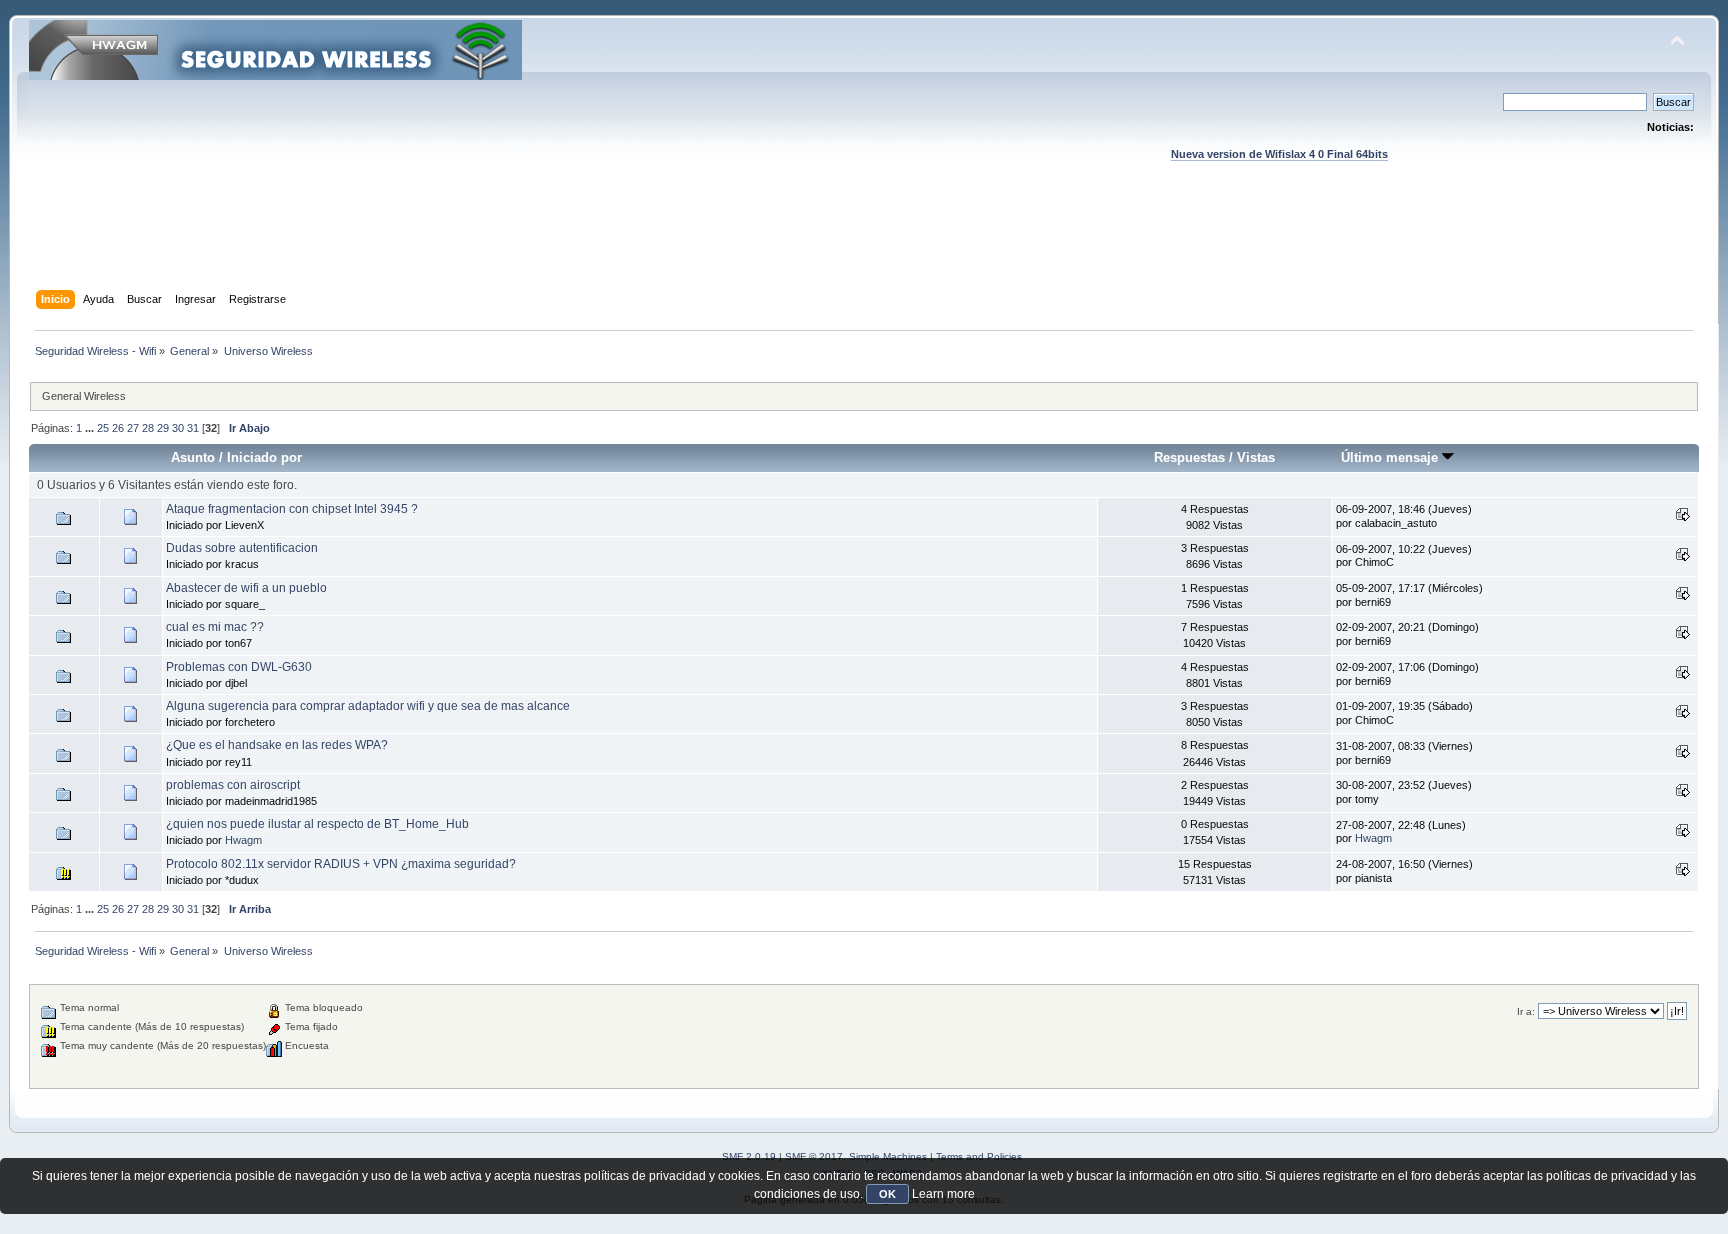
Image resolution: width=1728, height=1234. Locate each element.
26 (118, 428)
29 (163, 428)
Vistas (1256, 457)
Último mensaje (1391, 457)
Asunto (193, 457)
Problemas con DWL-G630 (239, 667)
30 (178, 428)
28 (148, 428)
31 (193, 428)
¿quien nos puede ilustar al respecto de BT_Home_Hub (317, 824)
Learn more (943, 1194)
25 (103, 428)
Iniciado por (264, 457)
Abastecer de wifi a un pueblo (246, 588)
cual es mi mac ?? (215, 627)
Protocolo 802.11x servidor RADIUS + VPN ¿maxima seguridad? (341, 864)
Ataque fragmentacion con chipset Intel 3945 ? (292, 509)
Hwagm (243, 840)
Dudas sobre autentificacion (242, 548)
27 (133, 428)
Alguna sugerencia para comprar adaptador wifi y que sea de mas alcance (368, 706)
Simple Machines (888, 1156)
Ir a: (1526, 1011)
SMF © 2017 (814, 1156)
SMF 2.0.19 (749, 1156)
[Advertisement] (864, 245)
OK (887, 1194)
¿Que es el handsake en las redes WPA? (277, 745)
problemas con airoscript (233, 785)
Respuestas (1189, 457)
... (91, 428)
